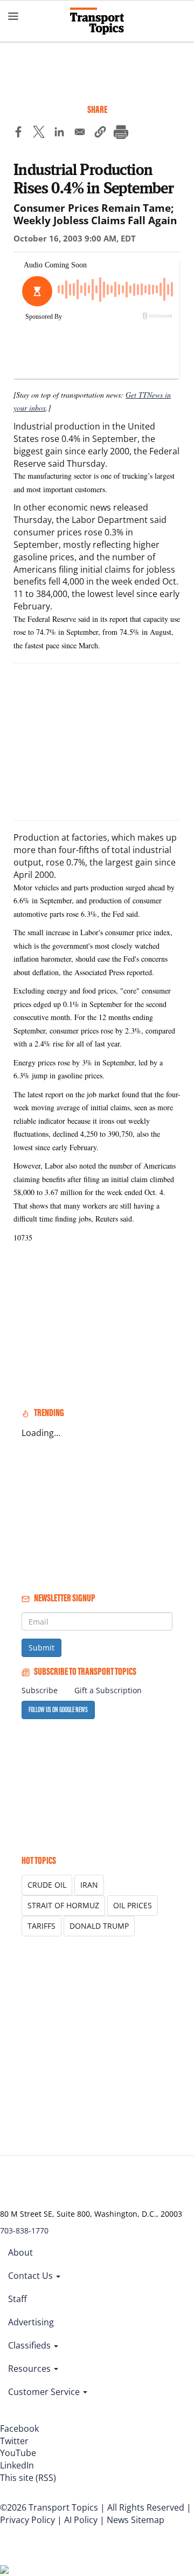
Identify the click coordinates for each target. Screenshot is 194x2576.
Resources (30, 2369)
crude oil (47, 1885)
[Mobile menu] (13, 16)
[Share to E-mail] (80, 133)
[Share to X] (39, 133)
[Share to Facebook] (18, 133)
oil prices (133, 1905)
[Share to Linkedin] (59, 133)
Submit (41, 1648)
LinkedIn (17, 2465)
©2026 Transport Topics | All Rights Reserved (92, 2507)
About (20, 2252)
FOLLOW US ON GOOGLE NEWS (58, 1710)
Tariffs (41, 1926)
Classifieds (30, 2345)
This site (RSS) (28, 2478)
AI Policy (81, 2520)
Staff (18, 2299)
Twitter (14, 2441)
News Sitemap (136, 2520)
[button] (100, 133)
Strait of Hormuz (63, 1905)
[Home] (97, 21)
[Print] (121, 133)
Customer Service (45, 2392)
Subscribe (40, 1690)
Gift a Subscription (108, 1690)
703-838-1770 (24, 2230)
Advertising (31, 2322)
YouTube (18, 2453)
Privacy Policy (27, 2520)
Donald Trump (99, 1926)
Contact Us (32, 2276)
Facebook (19, 2429)
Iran (89, 1885)
